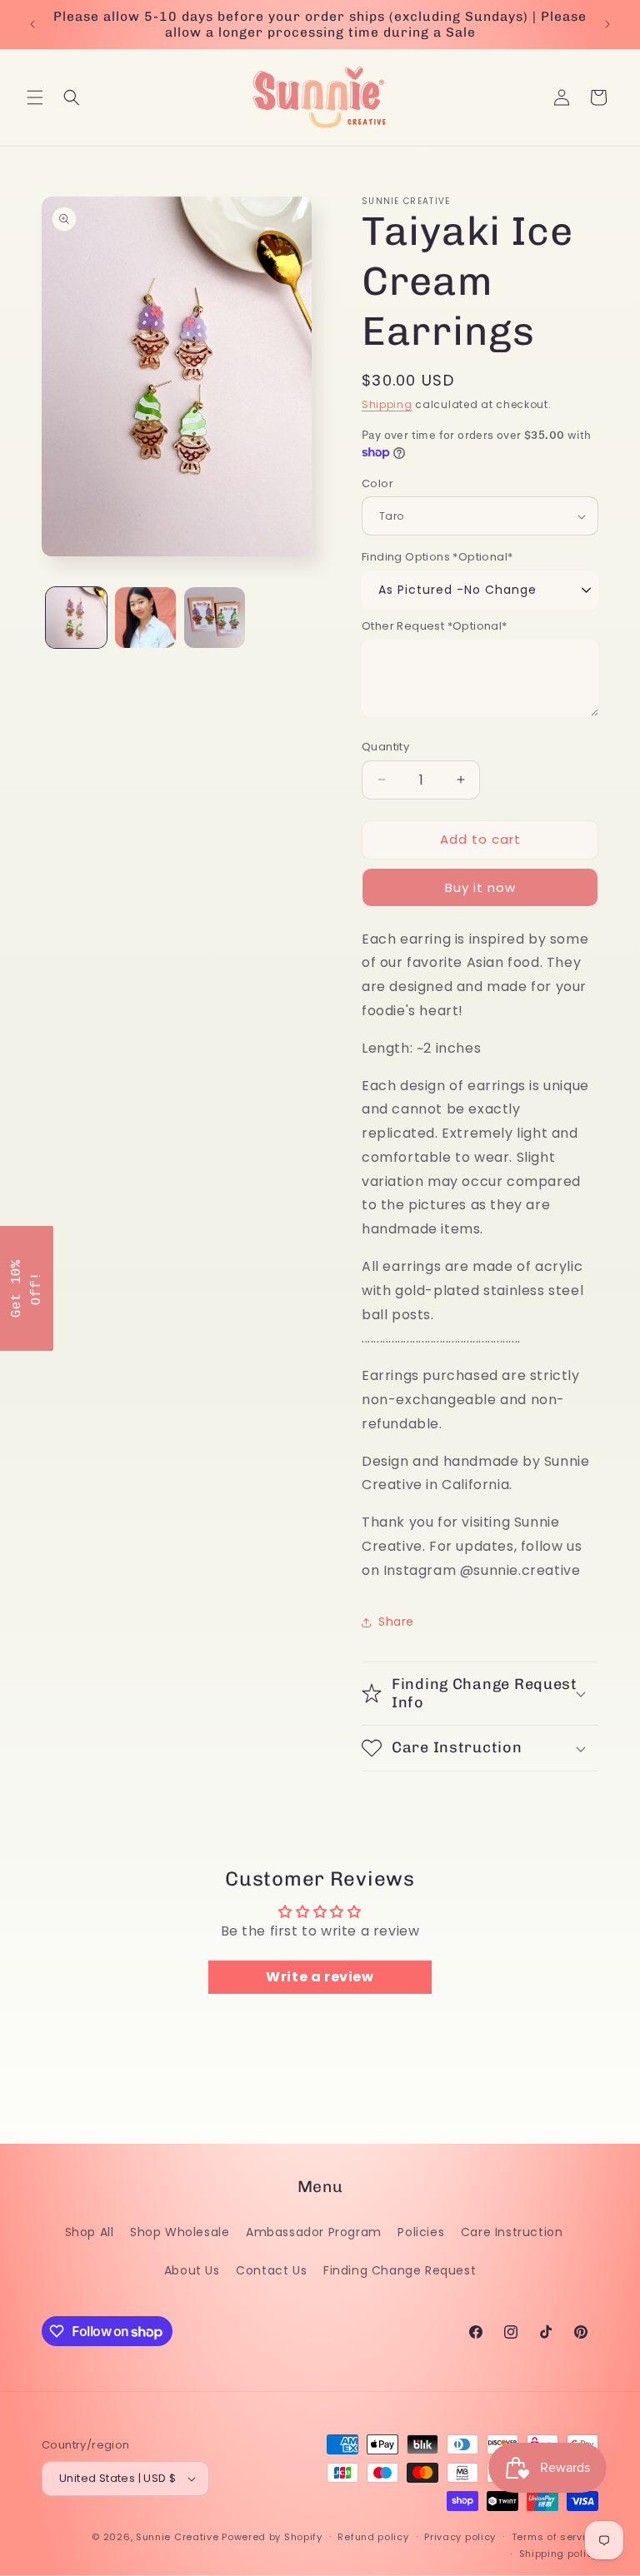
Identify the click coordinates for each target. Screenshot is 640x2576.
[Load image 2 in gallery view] (145, 618)
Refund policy (373, 2537)
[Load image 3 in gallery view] (215, 618)
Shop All (90, 2232)
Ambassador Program (314, 2232)
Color (377, 483)
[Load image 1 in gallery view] (76, 618)
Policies (421, 2232)
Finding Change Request (400, 2270)
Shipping (387, 404)
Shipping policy (559, 2554)
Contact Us (271, 2270)
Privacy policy (460, 2537)
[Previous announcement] (32, 24)
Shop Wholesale (180, 2232)
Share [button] (396, 1622)
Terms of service (555, 2537)
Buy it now (480, 887)
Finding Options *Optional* (437, 557)
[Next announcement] (607, 24)
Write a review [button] (320, 1977)
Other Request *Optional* (435, 626)
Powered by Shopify (272, 2537)
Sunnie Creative (177, 2537)
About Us (192, 2270)
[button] (35, 97)
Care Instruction (512, 2232)
